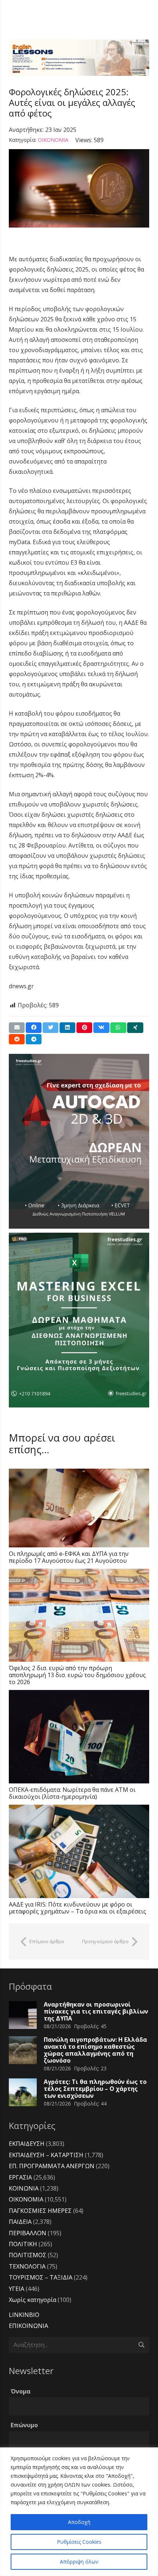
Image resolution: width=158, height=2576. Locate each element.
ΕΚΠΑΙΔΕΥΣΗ (27, 2144)
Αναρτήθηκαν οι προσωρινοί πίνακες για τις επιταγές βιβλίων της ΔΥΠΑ (96, 2011)
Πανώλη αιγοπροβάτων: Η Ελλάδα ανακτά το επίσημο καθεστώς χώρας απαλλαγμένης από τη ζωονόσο (95, 2050)
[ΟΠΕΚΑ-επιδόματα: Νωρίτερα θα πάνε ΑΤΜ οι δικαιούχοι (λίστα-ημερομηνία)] (79, 1737)
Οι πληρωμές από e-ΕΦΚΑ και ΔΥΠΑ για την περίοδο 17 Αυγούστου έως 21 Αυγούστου (69, 1557)
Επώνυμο (24, 2425)
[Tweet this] (51, 1028)
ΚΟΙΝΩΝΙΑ (24, 2188)
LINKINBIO (24, 2315)
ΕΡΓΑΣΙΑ (20, 2177)
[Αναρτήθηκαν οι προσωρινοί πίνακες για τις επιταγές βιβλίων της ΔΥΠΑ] (23, 2015)
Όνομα (21, 2391)
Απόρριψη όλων (79, 2562)
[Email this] (17, 1028)
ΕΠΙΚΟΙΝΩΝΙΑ (28, 2326)
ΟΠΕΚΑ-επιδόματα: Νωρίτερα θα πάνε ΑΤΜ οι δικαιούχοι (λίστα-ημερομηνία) (72, 1793)
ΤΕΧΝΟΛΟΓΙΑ (27, 2266)
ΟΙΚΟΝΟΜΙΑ (53, 140)
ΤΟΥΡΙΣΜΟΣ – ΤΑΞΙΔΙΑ (41, 2277)
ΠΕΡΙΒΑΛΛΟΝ (28, 2233)
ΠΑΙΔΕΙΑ (20, 2222)
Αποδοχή (79, 2522)
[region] (79, 2512)
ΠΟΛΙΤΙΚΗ (23, 2244)
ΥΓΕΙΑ (17, 2289)
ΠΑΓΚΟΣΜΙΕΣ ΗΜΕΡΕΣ (40, 2211)
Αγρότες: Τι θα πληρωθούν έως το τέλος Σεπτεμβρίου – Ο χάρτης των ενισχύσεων (95, 2089)
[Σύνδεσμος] (79, 58)
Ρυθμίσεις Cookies (79, 2542)
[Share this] (34, 1028)
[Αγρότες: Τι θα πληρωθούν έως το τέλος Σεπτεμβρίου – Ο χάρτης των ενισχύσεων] (23, 2092)
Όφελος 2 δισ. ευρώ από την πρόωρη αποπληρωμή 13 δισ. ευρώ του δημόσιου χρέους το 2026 (77, 1675)
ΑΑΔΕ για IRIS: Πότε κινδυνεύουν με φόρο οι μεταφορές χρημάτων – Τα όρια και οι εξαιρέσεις (78, 1908)
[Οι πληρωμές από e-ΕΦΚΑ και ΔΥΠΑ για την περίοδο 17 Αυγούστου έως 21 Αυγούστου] (79, 1508)
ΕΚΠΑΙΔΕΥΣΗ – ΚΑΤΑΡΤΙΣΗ (46, 2155)
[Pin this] (84, 1028)
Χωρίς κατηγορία (33, 2300)
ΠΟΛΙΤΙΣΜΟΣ (28, 2255)
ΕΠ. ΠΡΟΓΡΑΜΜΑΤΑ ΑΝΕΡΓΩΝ (52, 2166)
